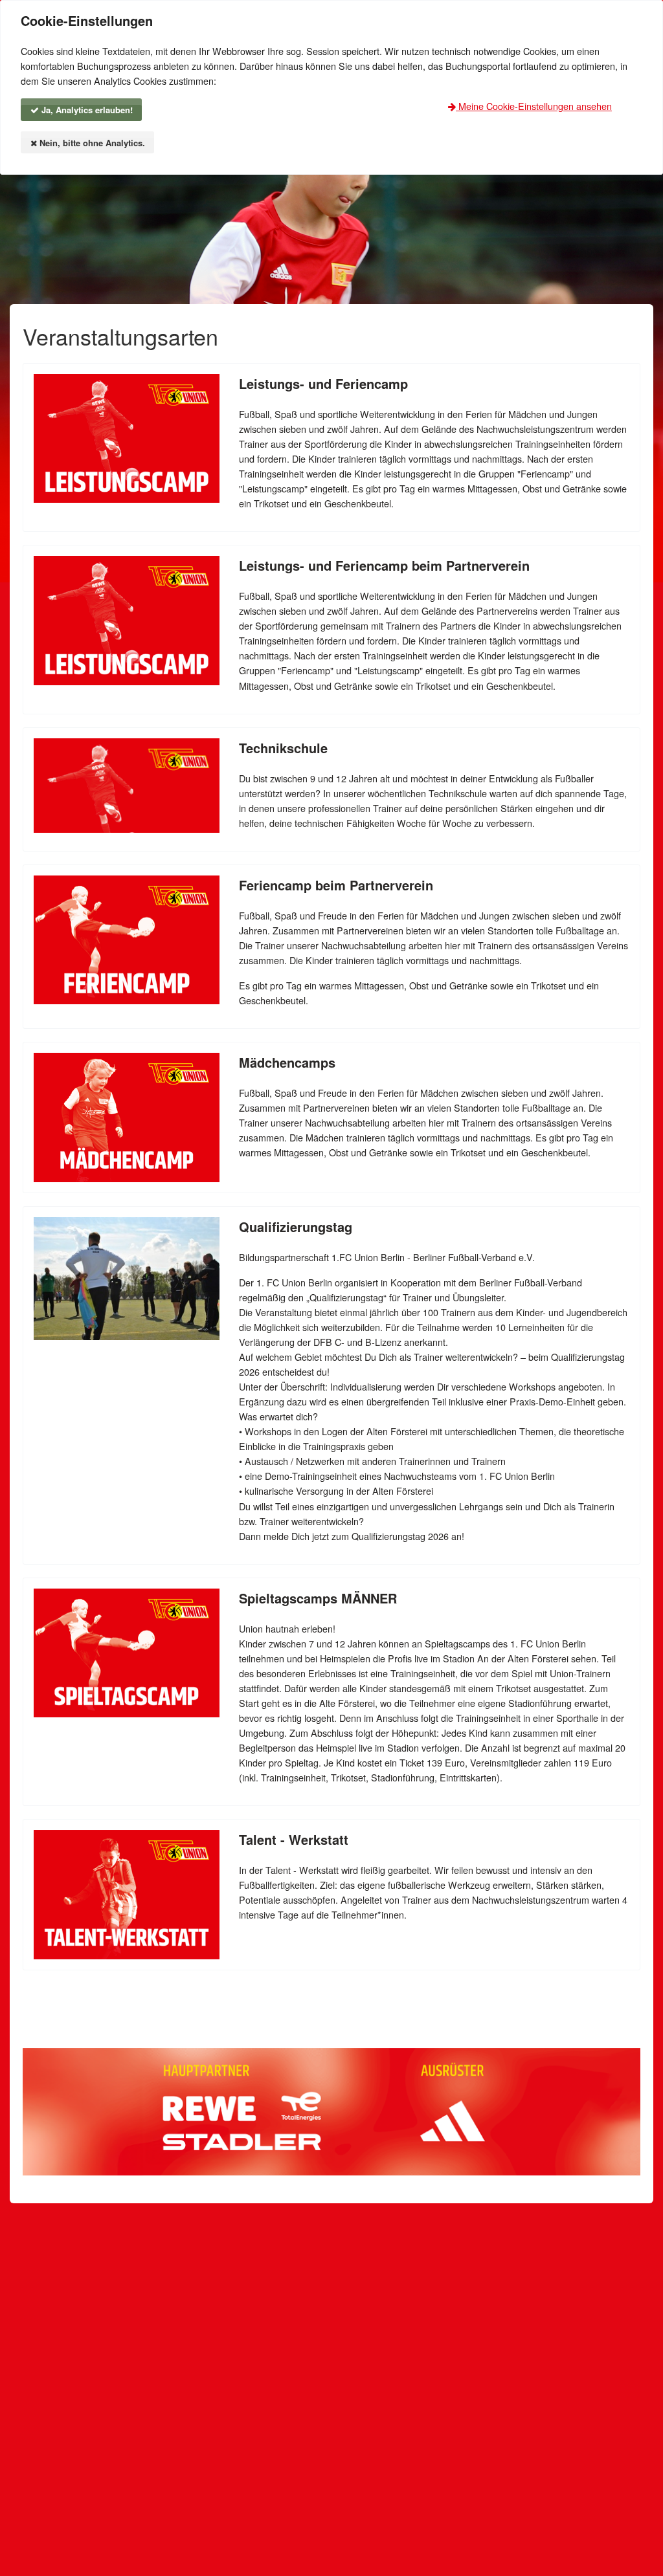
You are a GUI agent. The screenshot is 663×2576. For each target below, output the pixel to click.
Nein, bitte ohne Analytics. (91, 143)
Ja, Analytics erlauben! (86, 110)
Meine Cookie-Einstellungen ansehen (534, 106)
